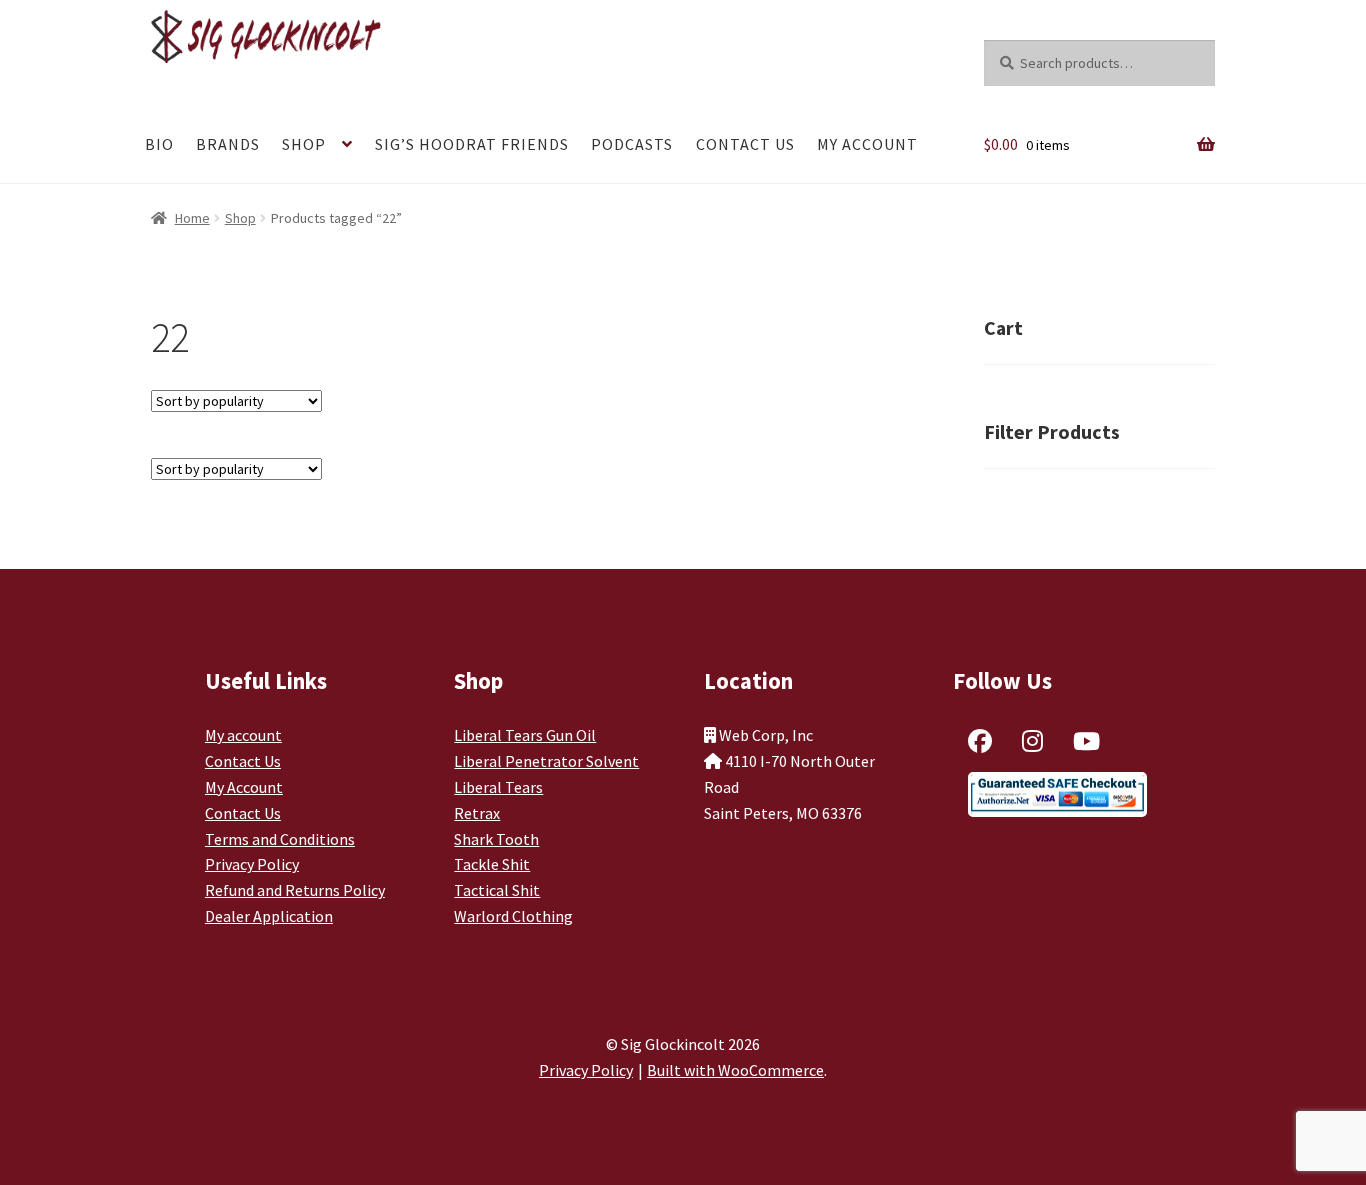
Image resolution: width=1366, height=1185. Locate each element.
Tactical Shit (497, 890)
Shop (304, 144)
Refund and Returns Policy (295, 890)
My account (243, 735)
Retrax (477, 813)
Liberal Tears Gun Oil (525, 735)
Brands (228, 144)
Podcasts (632, 144)
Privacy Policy (252, 864)
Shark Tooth (496, 839)
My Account (867, 144)
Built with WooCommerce (735, 1070)
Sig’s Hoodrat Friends (472, 144)
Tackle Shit (492, 864)
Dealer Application (269, 916)
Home (192, 218)
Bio (159, 144)
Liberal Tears (498, 787)
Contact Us (745, 144)
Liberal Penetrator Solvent (546, 761)
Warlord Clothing (513, 916)
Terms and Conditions (280, 839)
